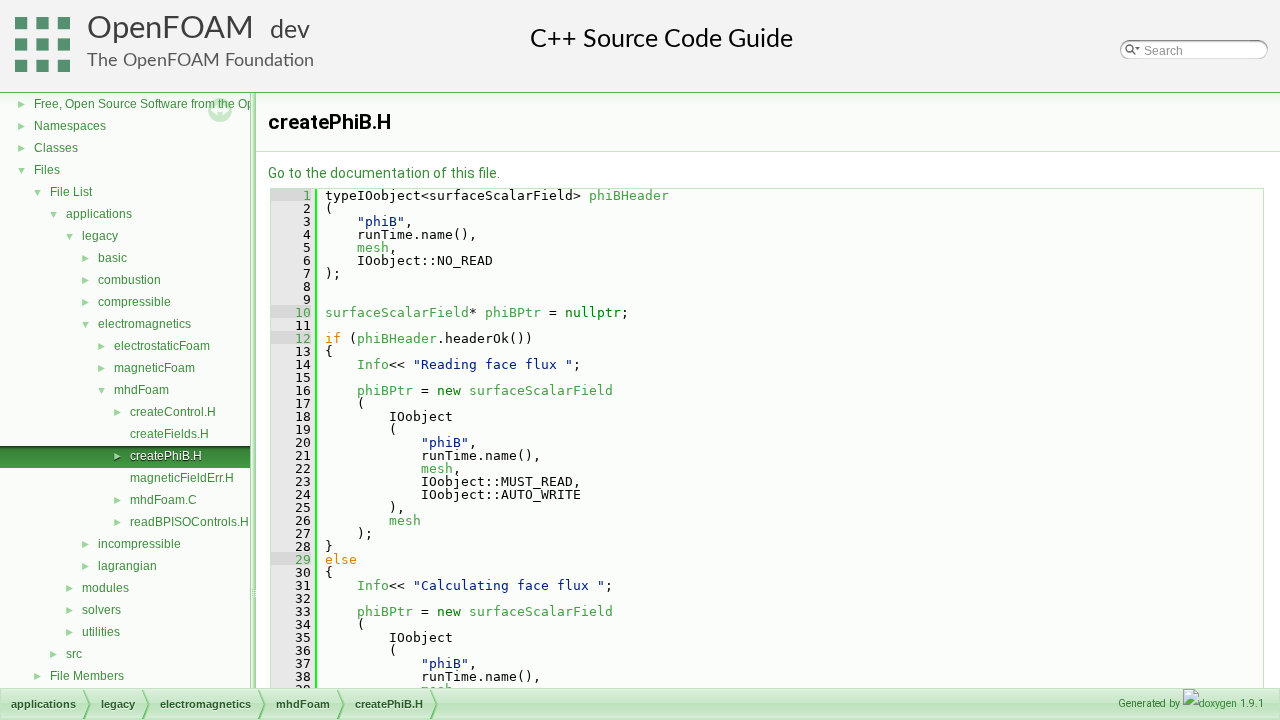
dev (290, 30)
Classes (56, 148)
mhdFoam (141, 390)
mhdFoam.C (163, 500)
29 (291, 559)
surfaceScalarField (397, 312)
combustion (129, 280)
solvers (101, 610)
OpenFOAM (170, 28)
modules (105, 588)
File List (71, 192)
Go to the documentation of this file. (384, 173)
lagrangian (127, 566)
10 (291, 312)
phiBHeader (629, 195)
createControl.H (173, 412)
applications (99, 214)
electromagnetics (144, 324)
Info (373, 364)
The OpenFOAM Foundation (200, 60)
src (74, 654)
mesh (373, 247)
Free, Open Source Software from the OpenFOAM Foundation (200, 104)
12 (291, 338)
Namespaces (70, 126)
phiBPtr (513, 312)
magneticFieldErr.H (182, 478)
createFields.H (169, 434)
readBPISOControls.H (189, 522)
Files (47, 170)
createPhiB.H (166, 456)
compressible (134, 302)
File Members (87, 676)
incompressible (139, 544)
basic (112, 258)
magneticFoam (154, 368)
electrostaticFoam (162, 346)
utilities (101, 632)
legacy (100, 236)
